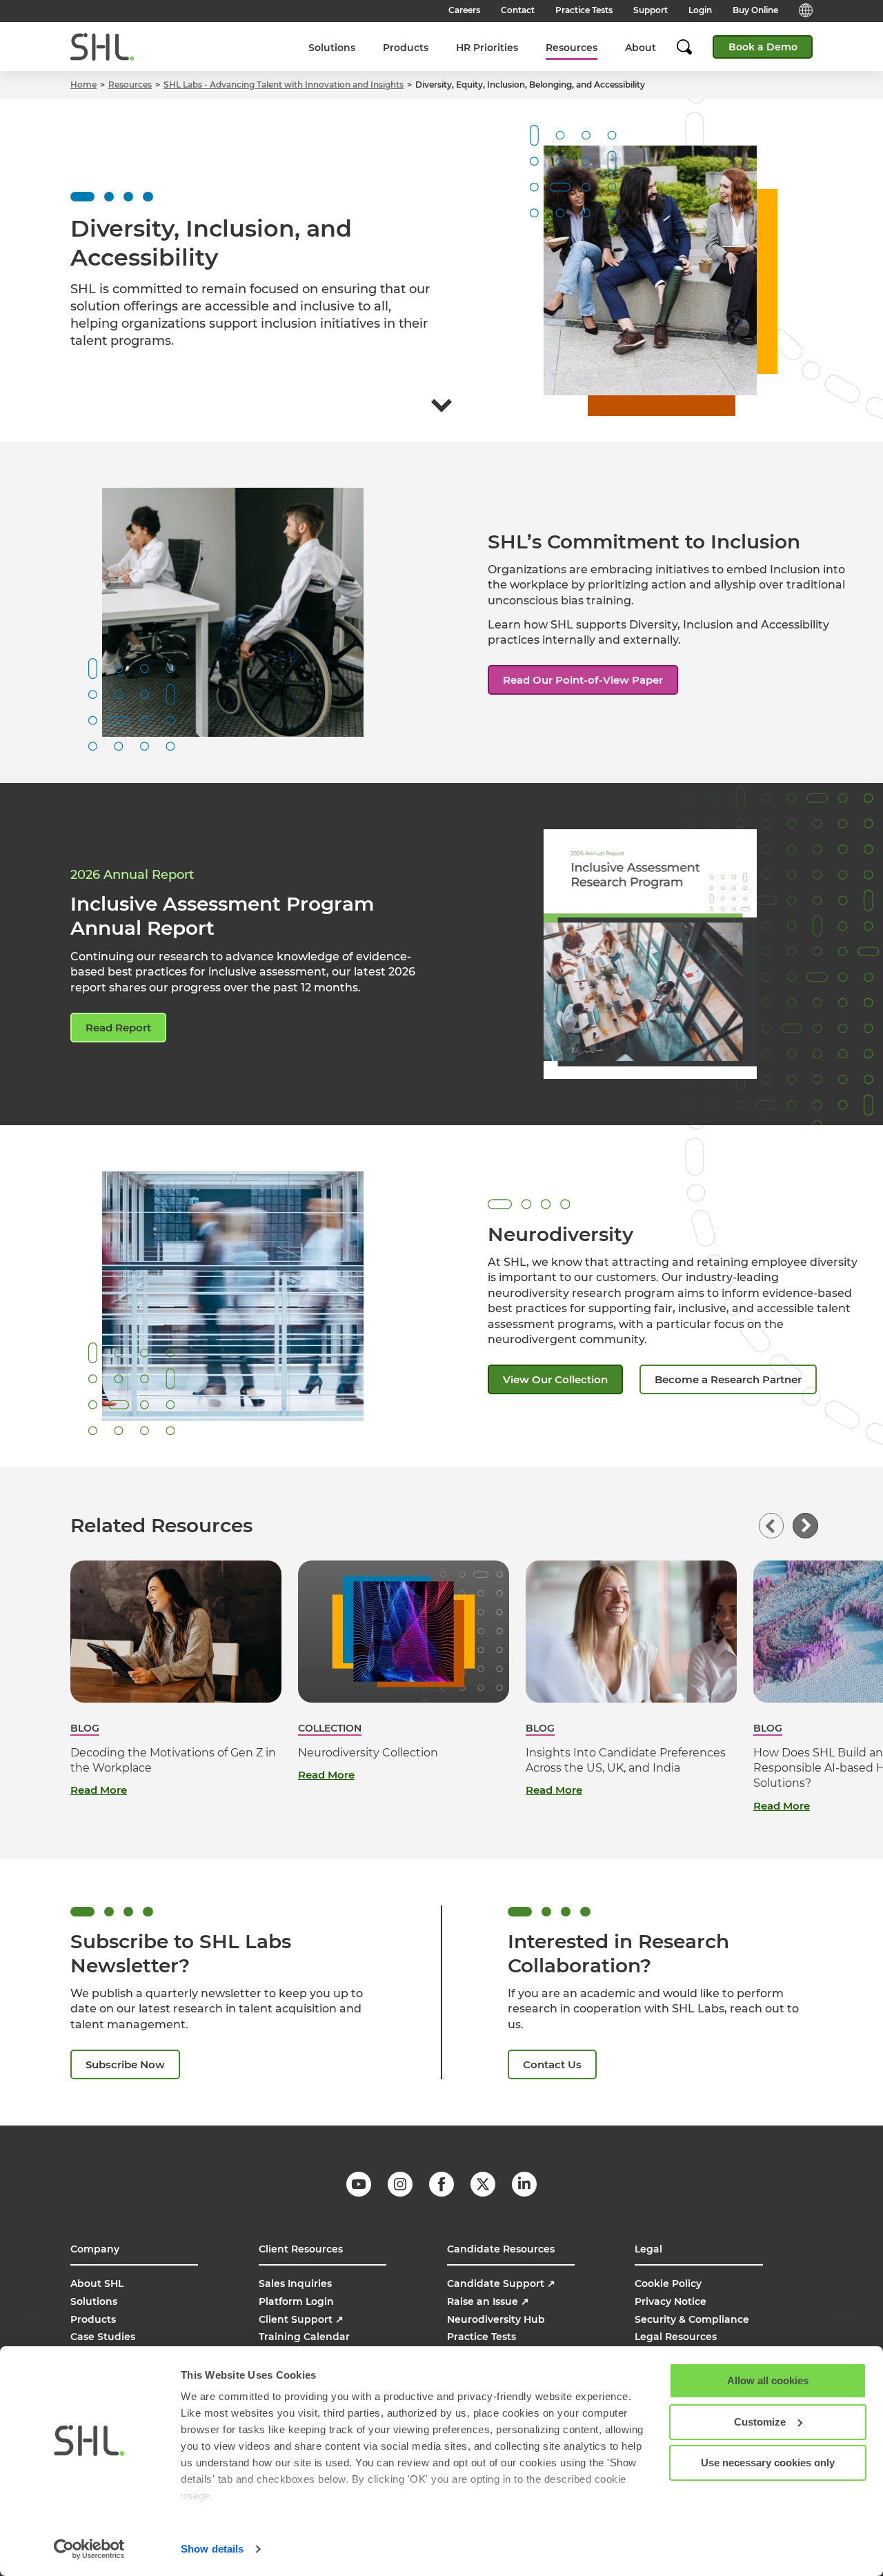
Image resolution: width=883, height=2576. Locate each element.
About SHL (97, 2283)
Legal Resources (676, 2337)
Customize (760, 2422)
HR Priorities (487, 48)
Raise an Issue (488, 2301)
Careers (464, 10)
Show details (212, 2549)
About (641, 48)
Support (651, 10)
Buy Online (755, 10)
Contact (518, 10)
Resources (572, 48)
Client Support (301, 2319)
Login (700, 10)
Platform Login (296, 2301)
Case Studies (103, 2337)
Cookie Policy (668, 2283)
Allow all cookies (768, 2380)
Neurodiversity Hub (496, 2319)
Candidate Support (501, 2283)
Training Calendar (304, 2337)
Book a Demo (763, 47)
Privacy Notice (671, 2301)
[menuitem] (332, 47)
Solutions (332, 48)
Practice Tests (584, 10)
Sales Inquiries (295, 2283)
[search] (691, 47)
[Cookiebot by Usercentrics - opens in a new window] (89, 2549)
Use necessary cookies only (768, 2463)
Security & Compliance (692, 2319)
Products (406, 48)
